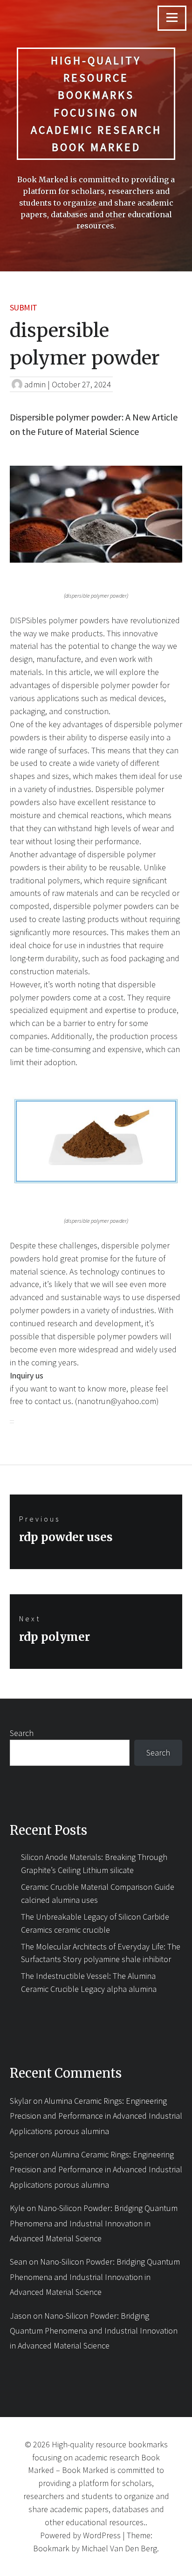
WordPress (102, 2535)
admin (35, 384)
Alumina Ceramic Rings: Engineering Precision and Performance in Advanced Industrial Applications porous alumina (96, 2116)
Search (22, 1733)
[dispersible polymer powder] (96, 514)
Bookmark (51, 2548)
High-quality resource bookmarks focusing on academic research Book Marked (96, 104)
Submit (24, 307)
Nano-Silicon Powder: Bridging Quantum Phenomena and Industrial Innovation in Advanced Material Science (94, 2223)
